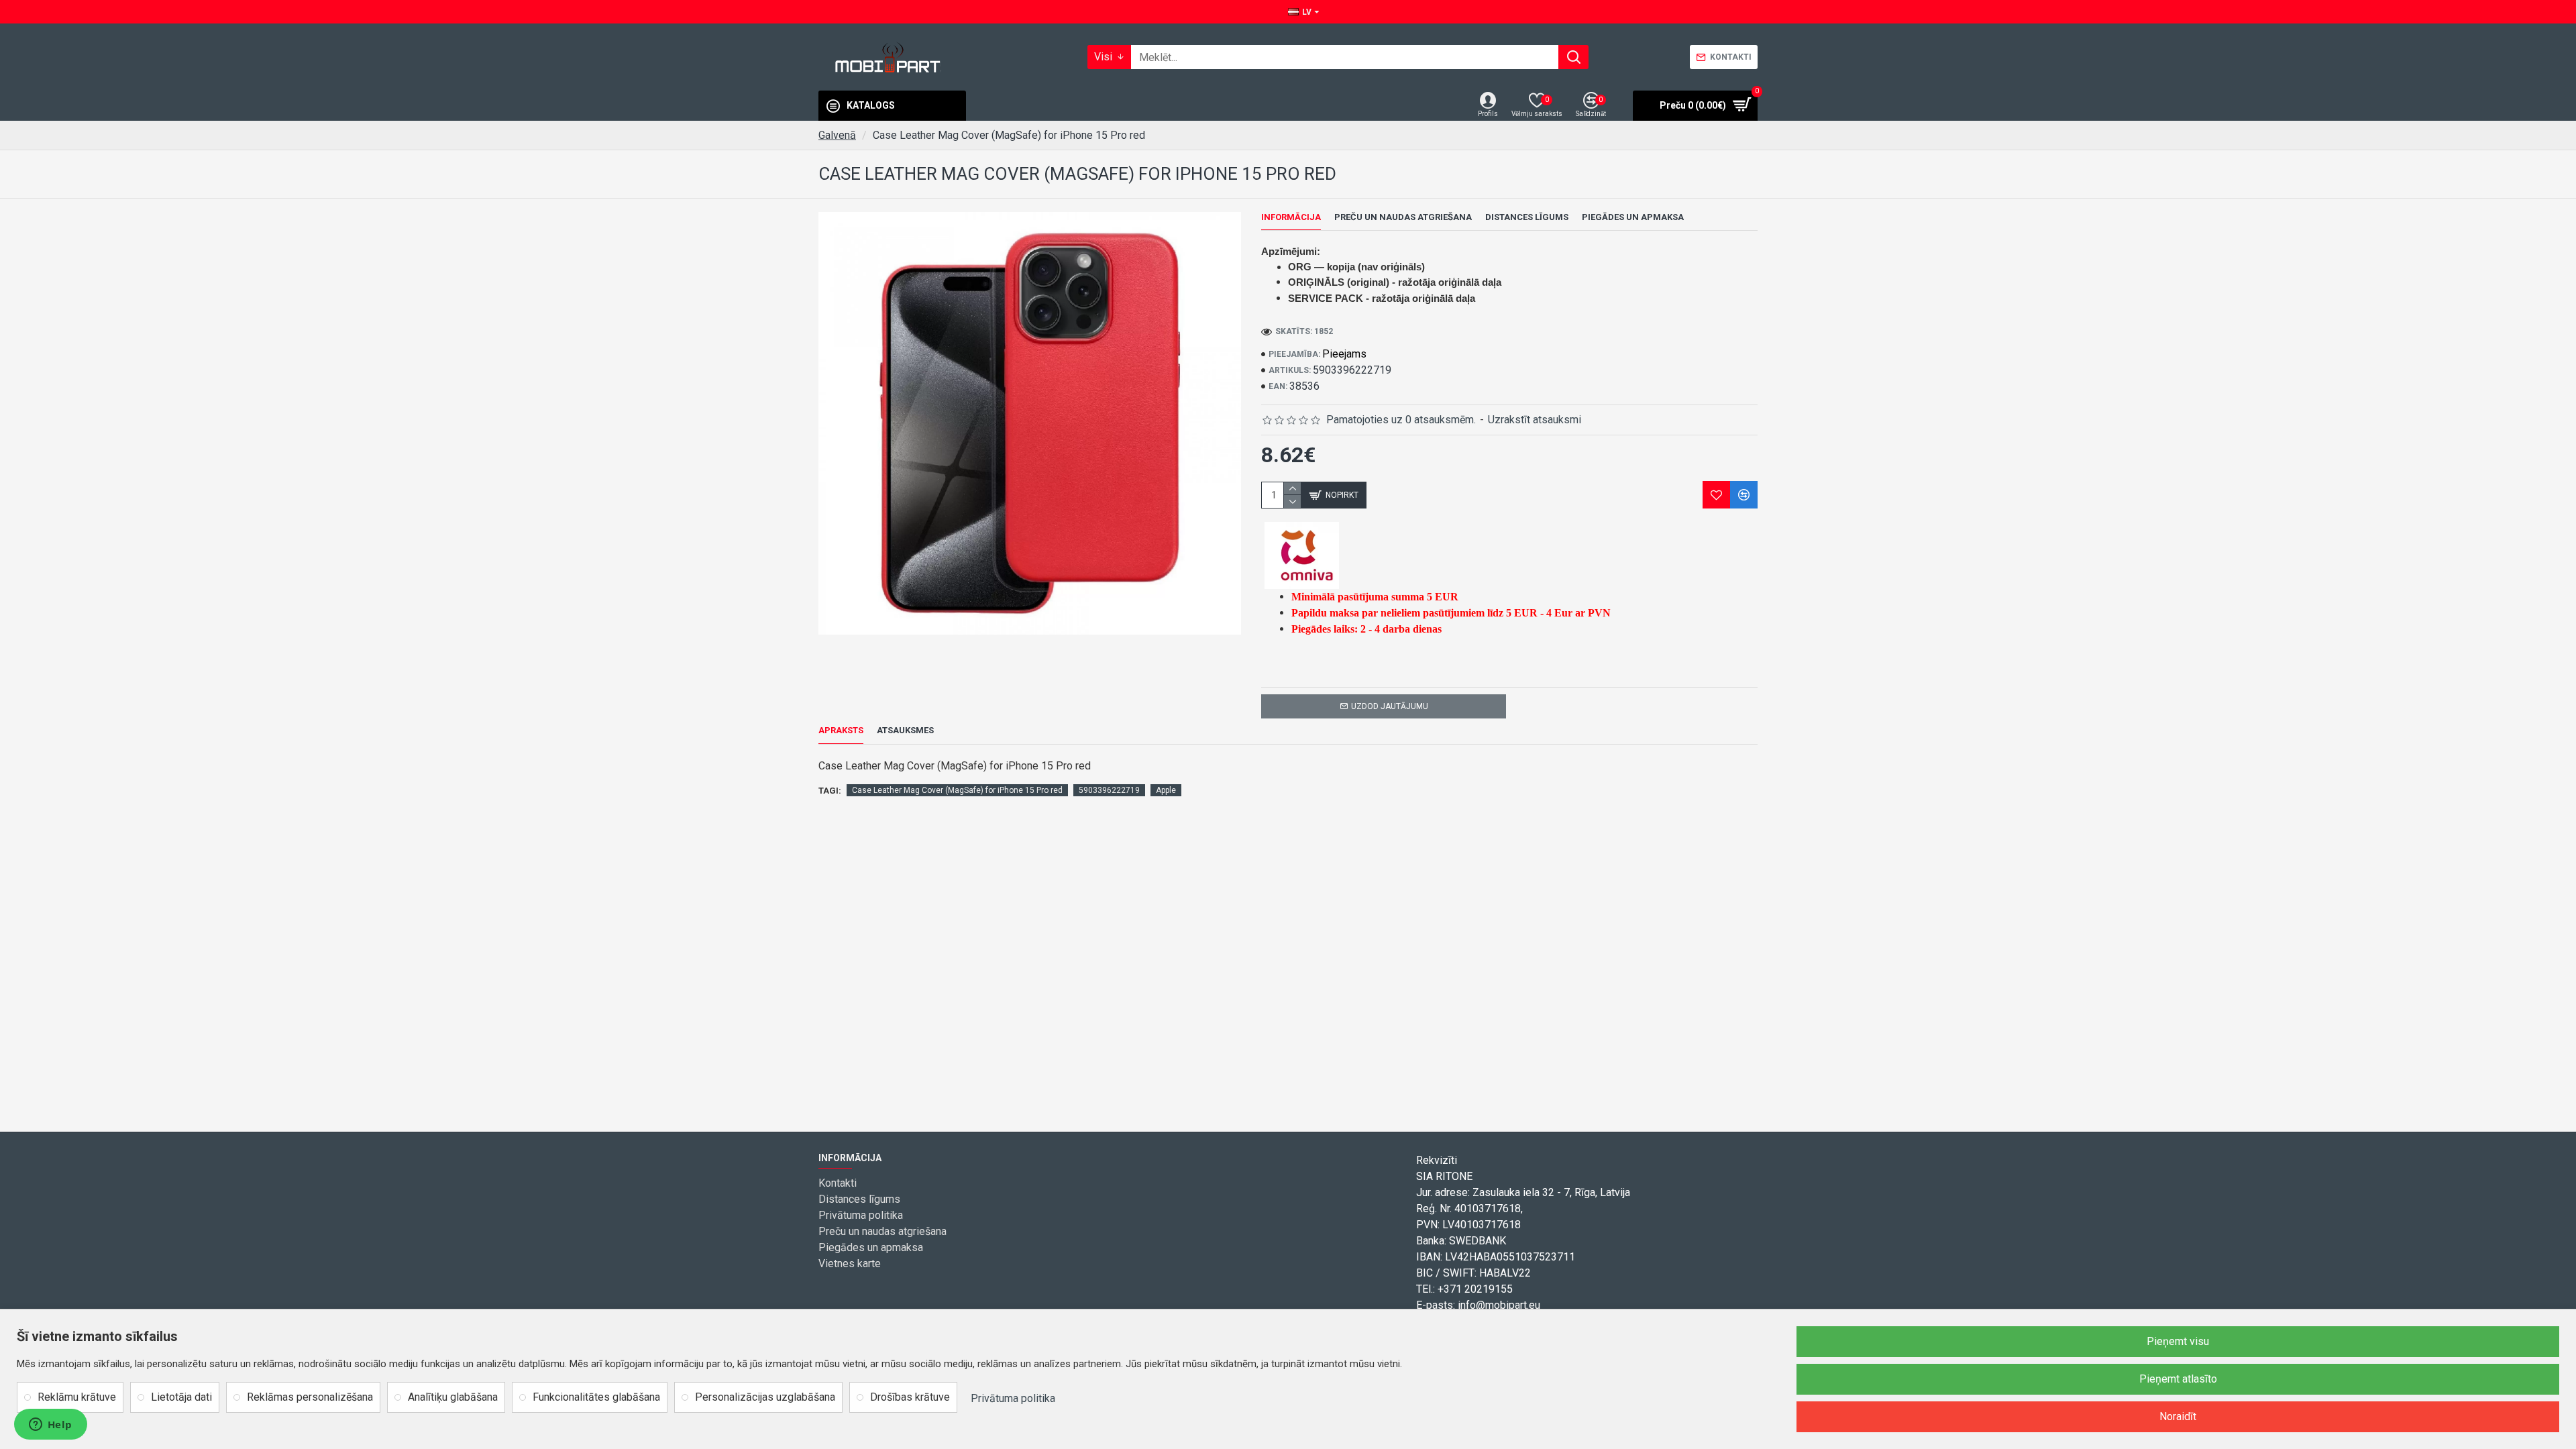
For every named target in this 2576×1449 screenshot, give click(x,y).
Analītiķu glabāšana (453, 1397)
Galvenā (837, 135)
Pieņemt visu (2178, 1341)
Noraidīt (2178, 1416)
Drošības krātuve (910, 1397)
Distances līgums (1527, 217)
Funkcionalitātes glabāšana (596, 1397)
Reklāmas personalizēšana (310, 1397)
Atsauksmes (905, 730)
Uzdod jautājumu (1390, 706)
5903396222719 (1109, 790)
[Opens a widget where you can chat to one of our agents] (50, 1426)
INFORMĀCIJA (1291, 217)
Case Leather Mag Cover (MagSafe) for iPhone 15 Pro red (957, 790)
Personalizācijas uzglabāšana (765, 1397)
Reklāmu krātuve (77, 1397)
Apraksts (841, 730)
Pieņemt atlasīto (2178, 1379)
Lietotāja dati (181, 1397)
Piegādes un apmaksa (1633, 217)
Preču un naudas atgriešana (1403, 217)
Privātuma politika (1013, 1398)
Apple (1166, 790)
